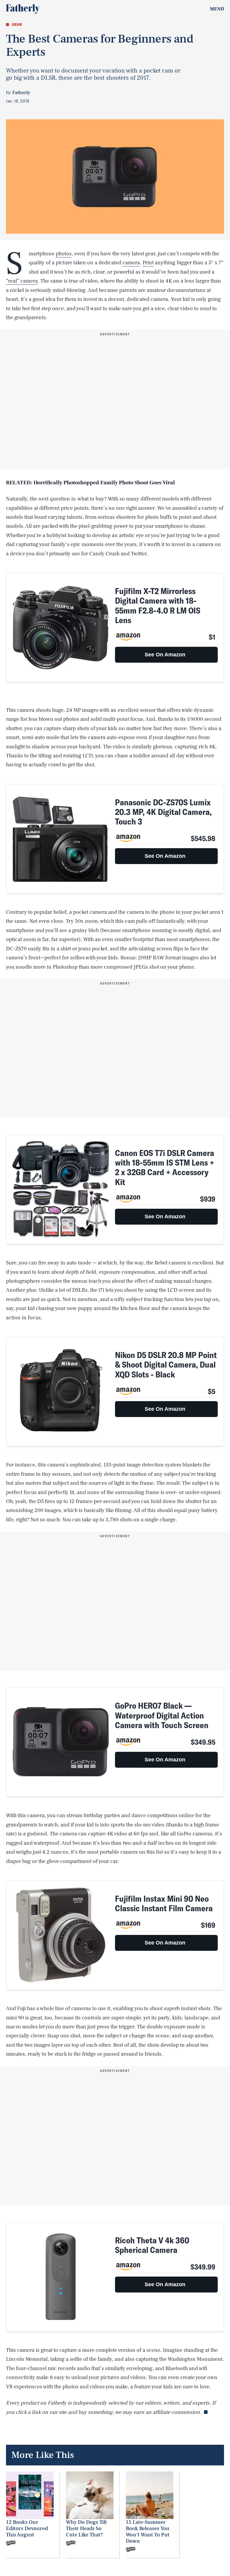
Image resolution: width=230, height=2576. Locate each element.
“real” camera (22, 281)
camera (131, 263)
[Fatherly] (23, 9)
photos (64, 254)
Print (148, 263)
